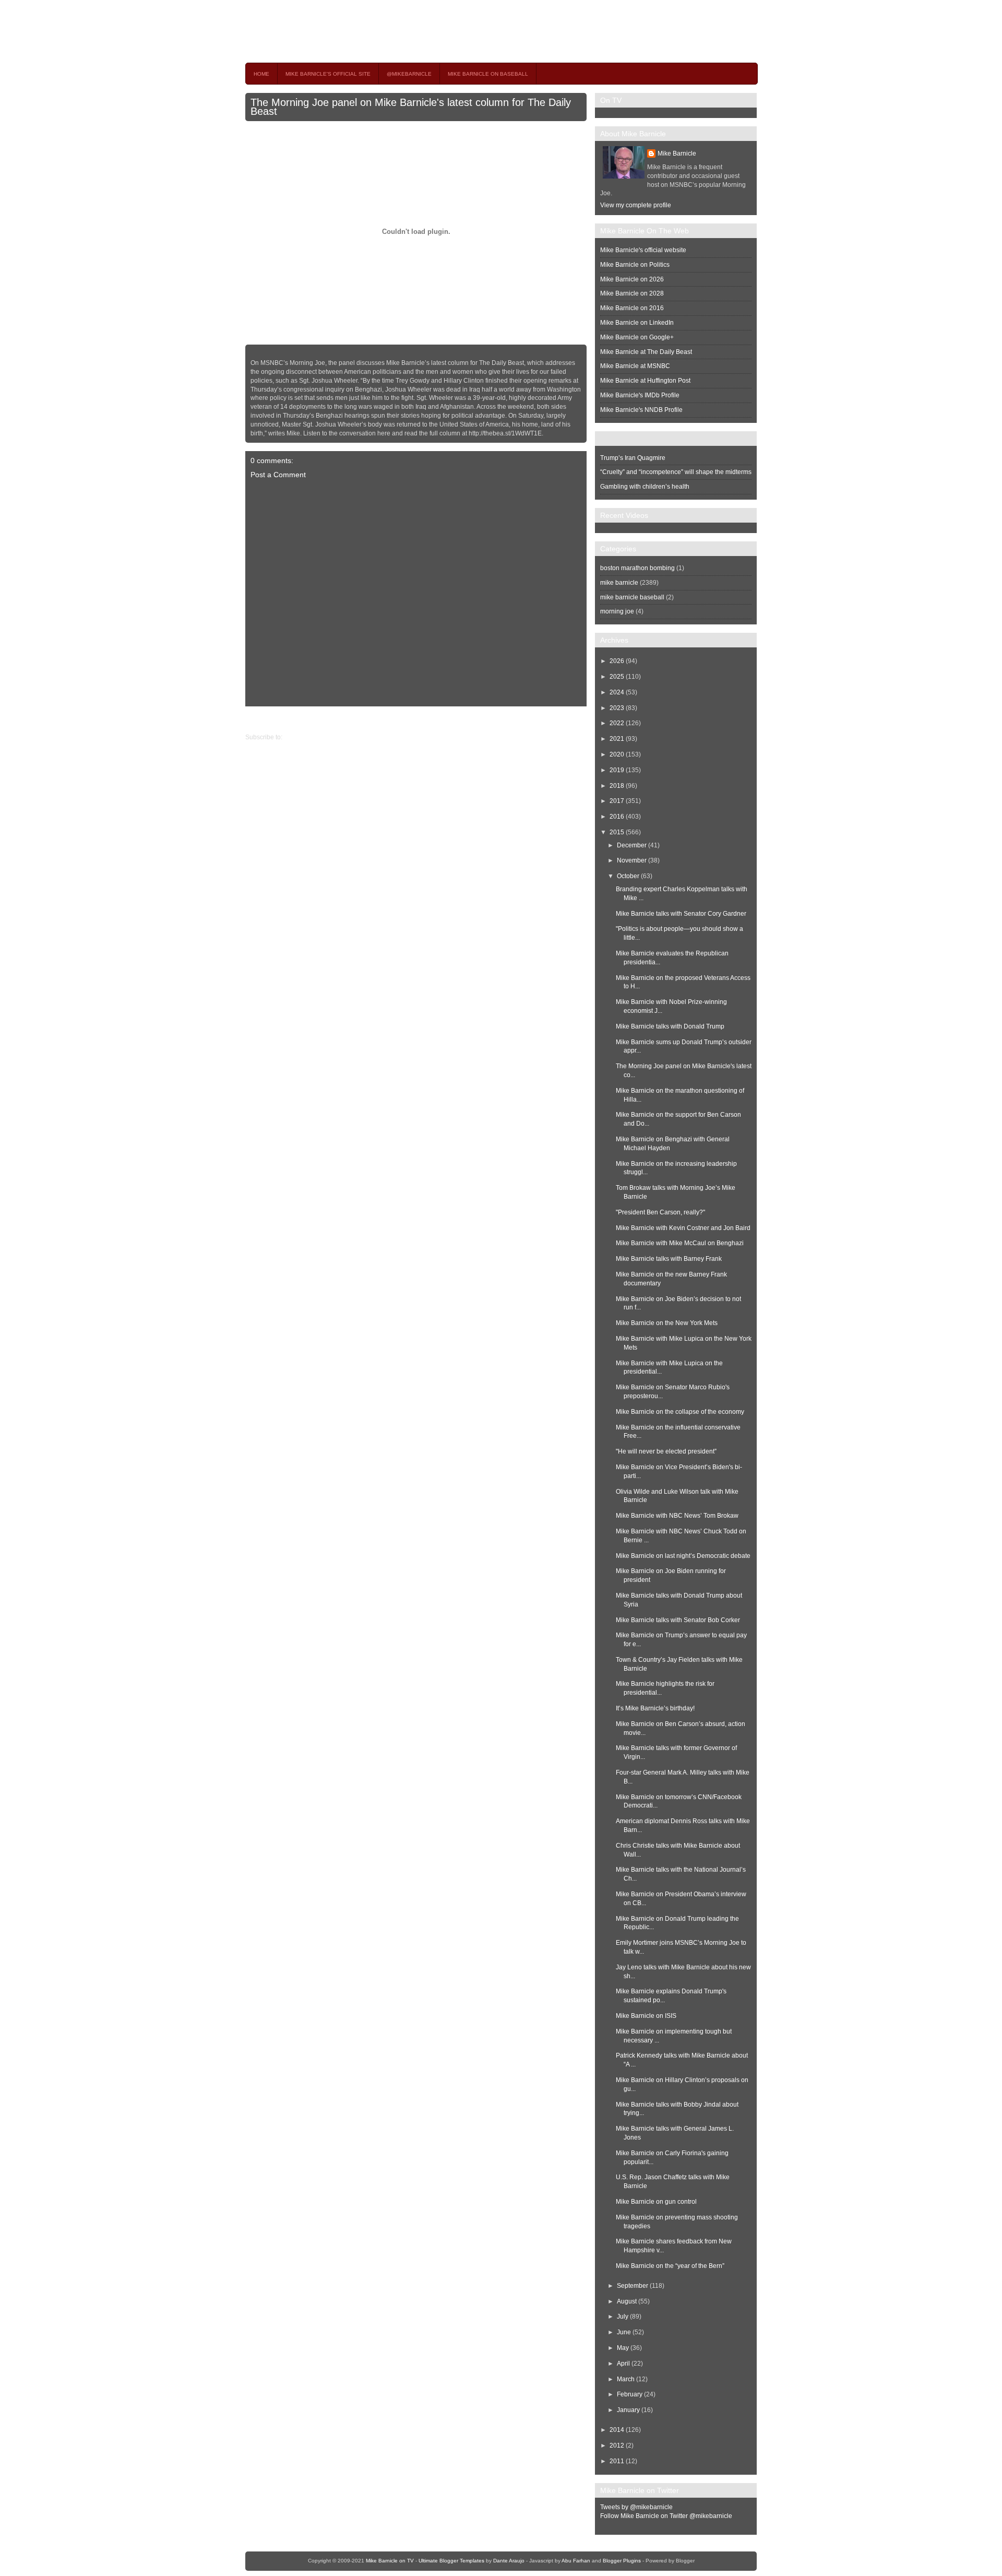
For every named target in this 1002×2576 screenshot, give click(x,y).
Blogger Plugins (622, 2561)
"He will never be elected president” (666, 1451)
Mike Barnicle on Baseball (488, 74)
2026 (617, 661)
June (624, 2332)
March (626, 2379)
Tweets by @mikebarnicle (636, 2507)
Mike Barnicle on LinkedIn (637, 323)
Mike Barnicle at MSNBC (635, 366)
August (627, 2301)
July (623, 2317)
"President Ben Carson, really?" (660, 1212)
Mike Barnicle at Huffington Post (645, 381)
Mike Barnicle (677, 153)
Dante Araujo (509, 2561)
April (623, 2364)
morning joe (617, 611)
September (633, 2286)
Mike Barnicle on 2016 (632, 308)
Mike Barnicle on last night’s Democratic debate (683, 1556)
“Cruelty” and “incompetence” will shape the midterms (676, 472)
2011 (617, 2461)
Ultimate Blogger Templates (451, 2561)
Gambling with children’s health (645, 487)
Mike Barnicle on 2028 (632, 293)
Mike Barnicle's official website (643, 250)
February (630, 2394)
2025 (617, 677)
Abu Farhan (576, 2561)
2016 (617, 817)
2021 (617, 739)
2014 (617, 2430)
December (632, 845)
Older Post (260, 719)
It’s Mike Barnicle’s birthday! (655, 1708)
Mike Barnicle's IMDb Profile (640, 395)
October (628, 876)
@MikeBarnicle (409, 74)
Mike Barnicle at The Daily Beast (646, 352)
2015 (617, 832)
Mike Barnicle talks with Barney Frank (669, 1259)
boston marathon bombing (637, 568)
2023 (617, 708)
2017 (617, 801)
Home (261, 74)
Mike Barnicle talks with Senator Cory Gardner (681, 914)
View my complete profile (636, 205)
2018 (617, 786)
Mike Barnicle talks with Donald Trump (670, 1026)
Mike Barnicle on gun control (656, 2202)
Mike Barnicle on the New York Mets (667, 1323)
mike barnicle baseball (632, 597)
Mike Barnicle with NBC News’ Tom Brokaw (677, 1516)
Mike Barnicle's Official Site (328, 74)
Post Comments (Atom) (317, 737)
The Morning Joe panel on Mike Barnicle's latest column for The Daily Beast (411, 107)
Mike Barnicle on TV (337, 31)
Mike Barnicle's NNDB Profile (641, 410)
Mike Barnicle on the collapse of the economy (680, 1412)
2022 (617, 723)
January (628, 2410)
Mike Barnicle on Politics (635, 265)
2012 (617, 2445)
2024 (617, 692)
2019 (617, 770)
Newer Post (578, 719)
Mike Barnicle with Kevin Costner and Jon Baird (683, 1228)
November (632, 860)
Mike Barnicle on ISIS (646, 2016)
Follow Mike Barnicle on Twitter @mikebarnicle (666, 2516)
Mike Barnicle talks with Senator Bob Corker (678, 1620)
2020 (617, 754)
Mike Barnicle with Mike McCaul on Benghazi (680, 1243)
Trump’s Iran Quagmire (633, 458)
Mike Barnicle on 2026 (632, 279)
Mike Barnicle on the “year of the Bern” (670, 2266)
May (623, 2348)
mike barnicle (619, 583)
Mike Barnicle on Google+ (637, 337)
